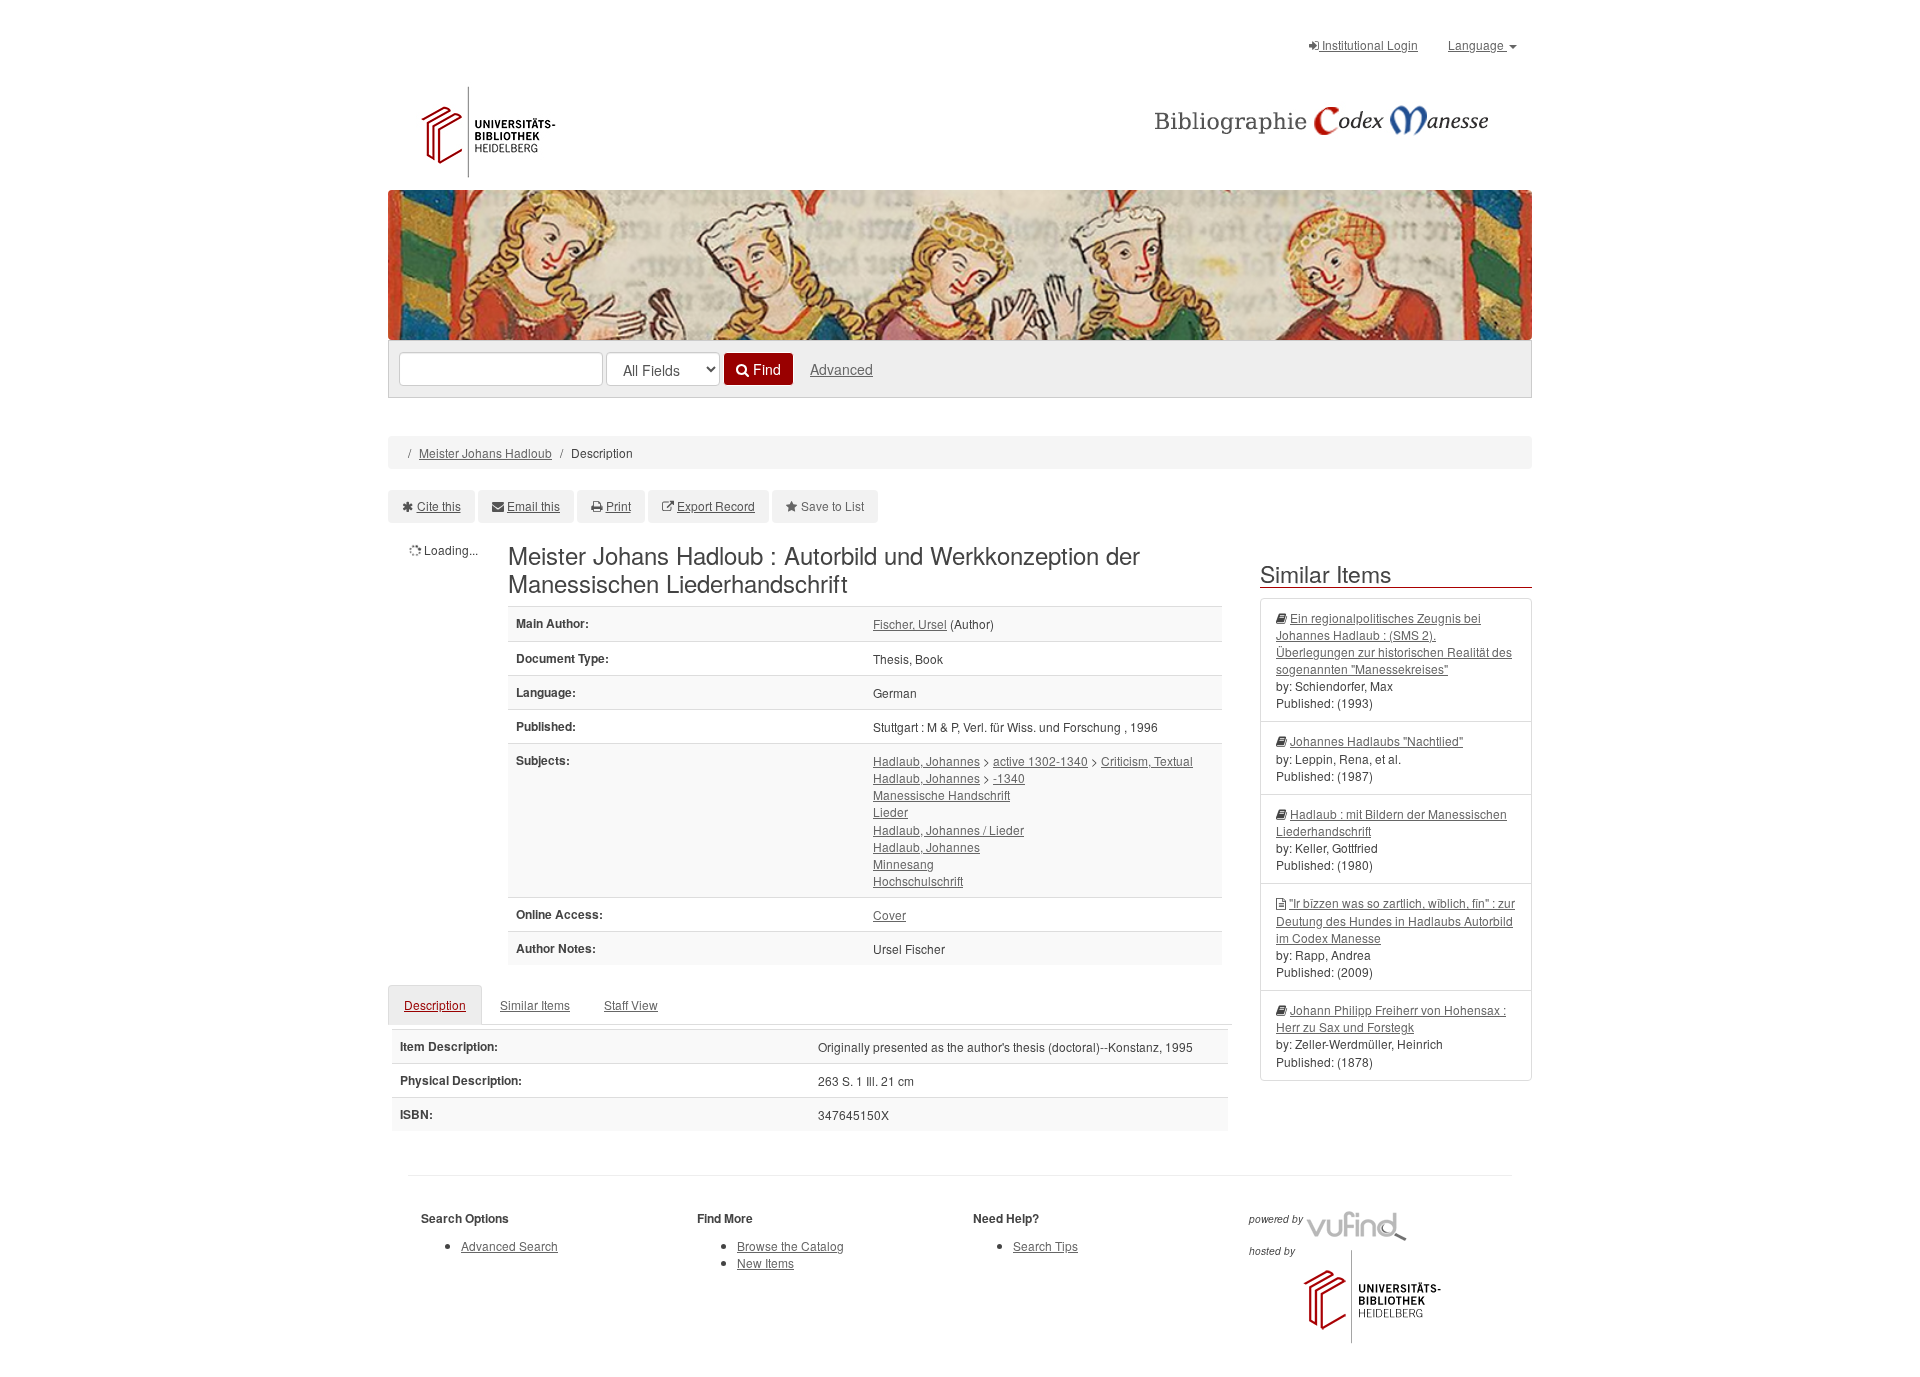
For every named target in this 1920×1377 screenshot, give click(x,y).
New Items (765, 1262)
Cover (889, 914)
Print (618, 505)
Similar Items (535, 1004)
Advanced (841, 369)
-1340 (1009, 777)
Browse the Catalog (790, 1245)
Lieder (890, 811)
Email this (533, 505)
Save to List (832, 505)
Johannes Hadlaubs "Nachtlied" (1376, 740)
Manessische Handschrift (941, 794)
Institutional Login (1368, 44)
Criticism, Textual (1147, 760)
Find (765, 369)
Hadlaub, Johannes (926, 760)
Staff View (631, 1004)
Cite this (439, 505)
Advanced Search (509, 1245)
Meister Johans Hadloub (485, 452)
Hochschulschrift (918, 880)
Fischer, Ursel (910, 623)
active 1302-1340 (1040, 760)
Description (435, 1004)
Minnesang (903, 863)
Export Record (716, 505)
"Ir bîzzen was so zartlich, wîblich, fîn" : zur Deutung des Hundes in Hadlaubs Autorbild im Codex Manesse (1395, 919)
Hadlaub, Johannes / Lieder (948, 829)
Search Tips (1045, 1245)
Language (1477, 44)
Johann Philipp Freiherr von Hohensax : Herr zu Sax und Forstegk (1391, 1018)
